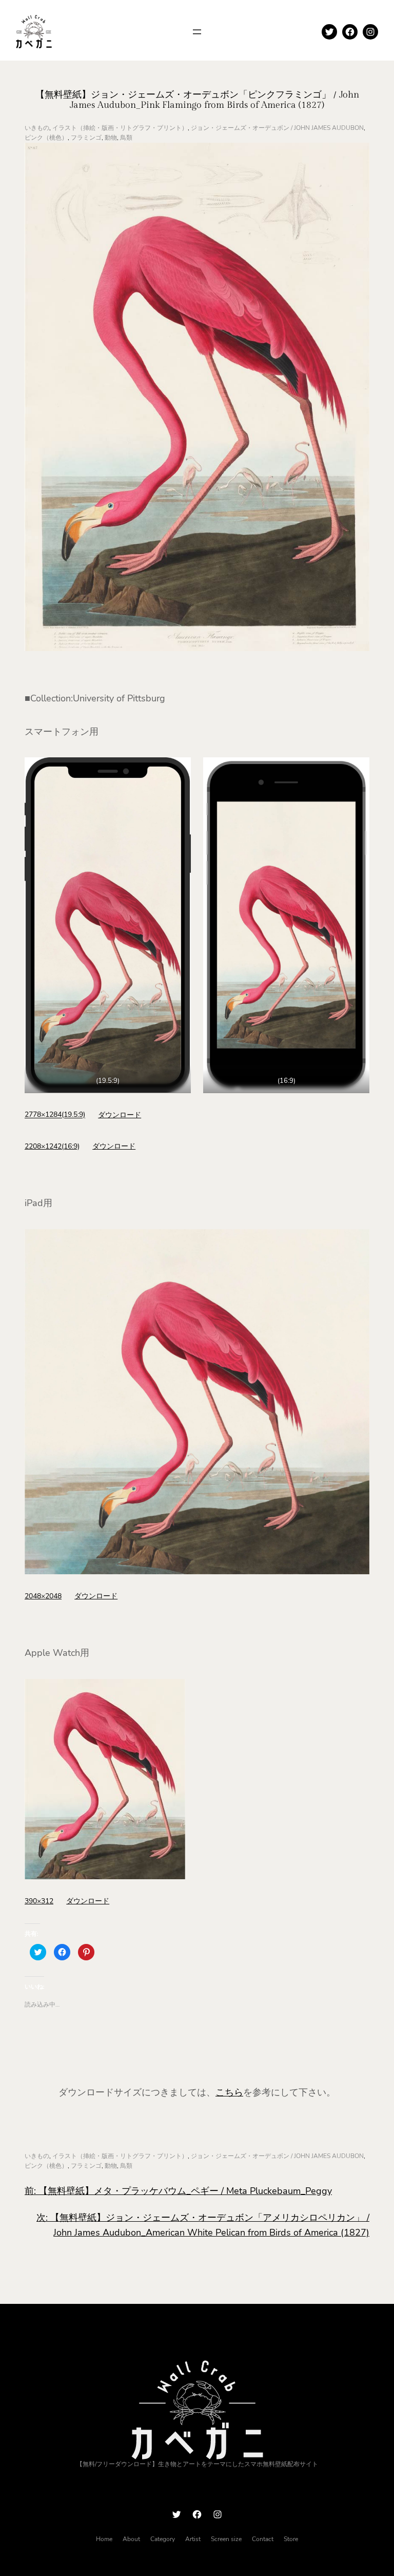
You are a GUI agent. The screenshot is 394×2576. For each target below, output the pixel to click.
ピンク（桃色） (46, 138)
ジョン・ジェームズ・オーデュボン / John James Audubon (277, 128)
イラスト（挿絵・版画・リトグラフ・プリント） (120, 128)
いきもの (37, 128)
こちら (229, 2092)
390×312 (39, 1901)
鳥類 (126, 138)
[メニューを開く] (197, 32)
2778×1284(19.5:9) (55, 1115)
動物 (111, 138)
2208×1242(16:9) (52, 1146)
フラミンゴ (86, 138)
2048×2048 (43, 1596)
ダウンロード (120, 1115)
